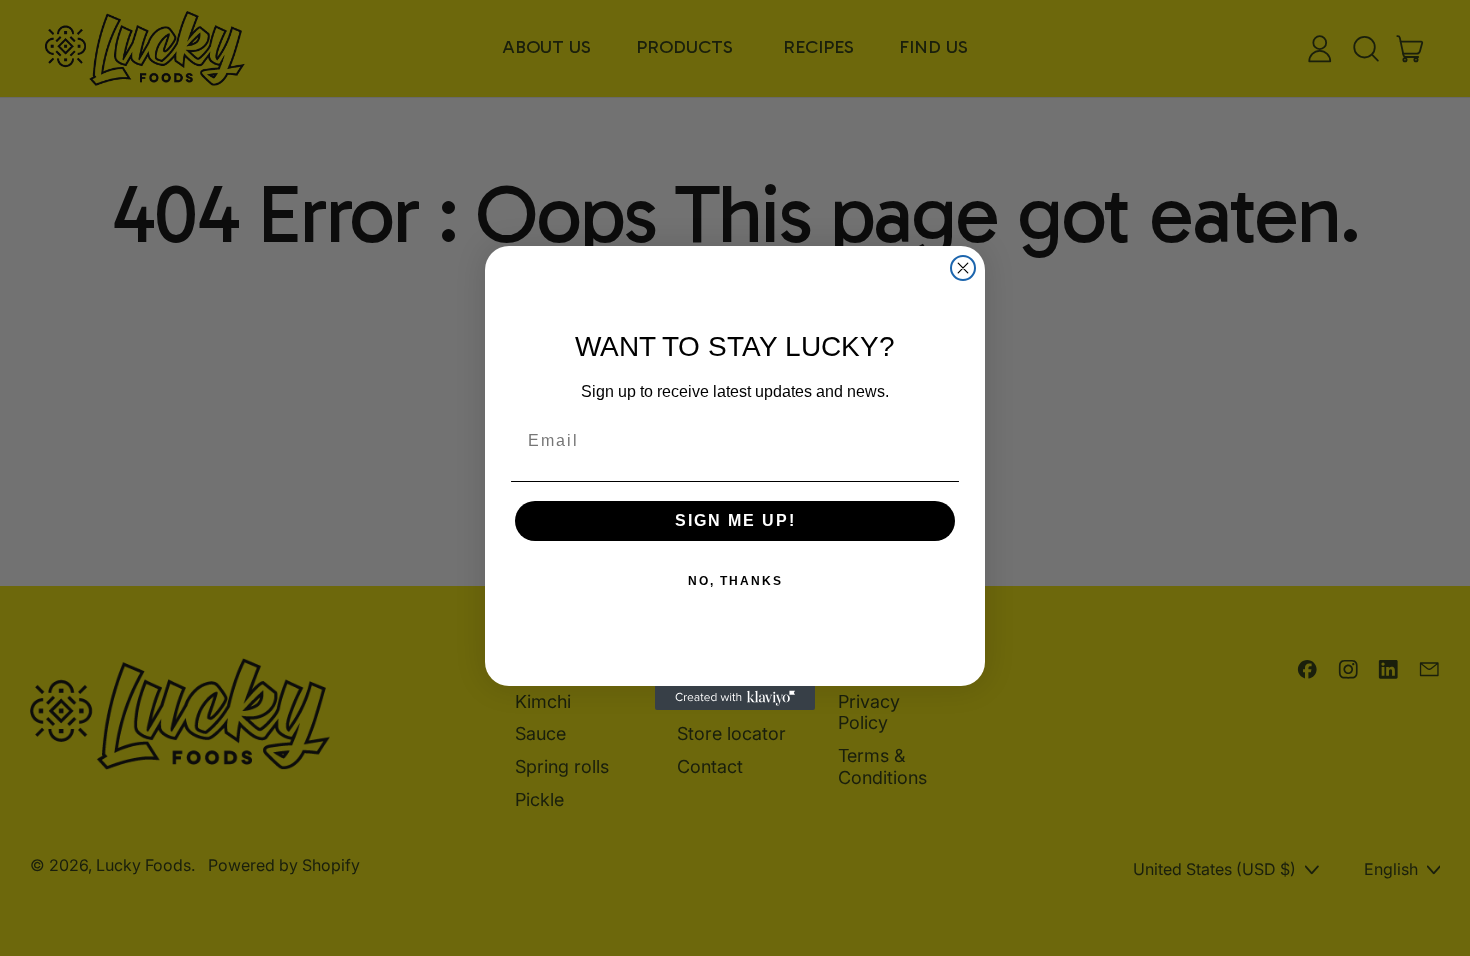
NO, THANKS (735, 581)
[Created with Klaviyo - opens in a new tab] (735, 698)
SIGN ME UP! (735, 520)
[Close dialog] (963, 268)
